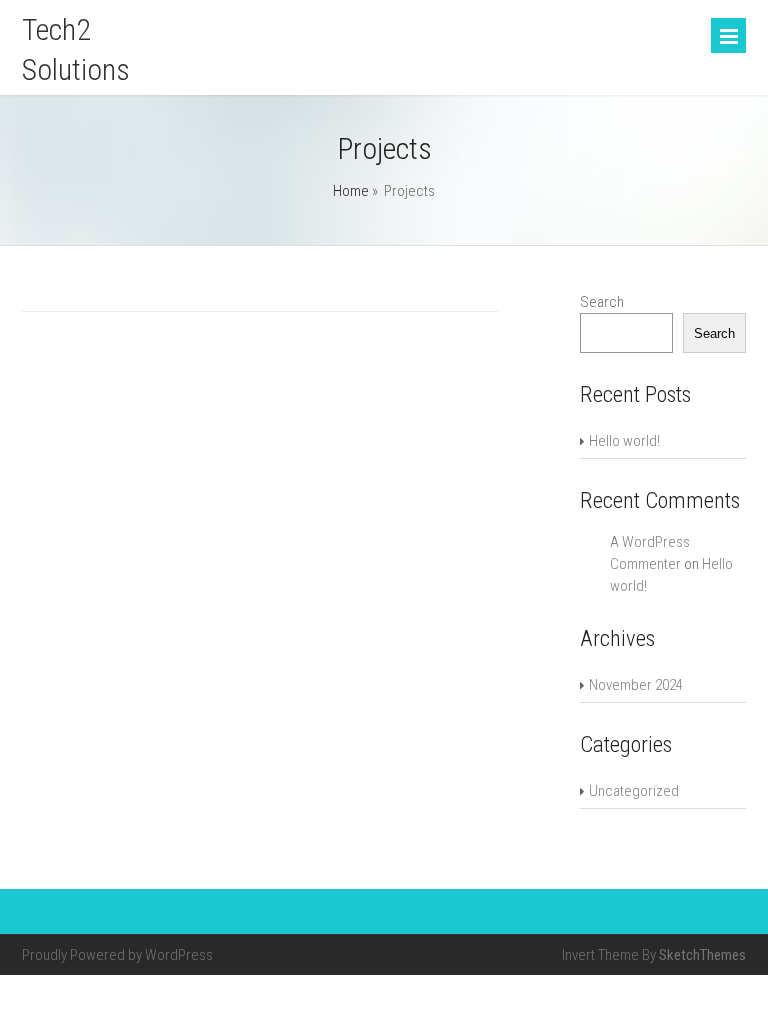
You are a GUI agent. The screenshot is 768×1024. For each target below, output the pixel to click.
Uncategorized (634, 791)
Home (351, 191)
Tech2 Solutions (76, 49)
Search (602, 302)
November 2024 (636, 685)
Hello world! (624, 441)
